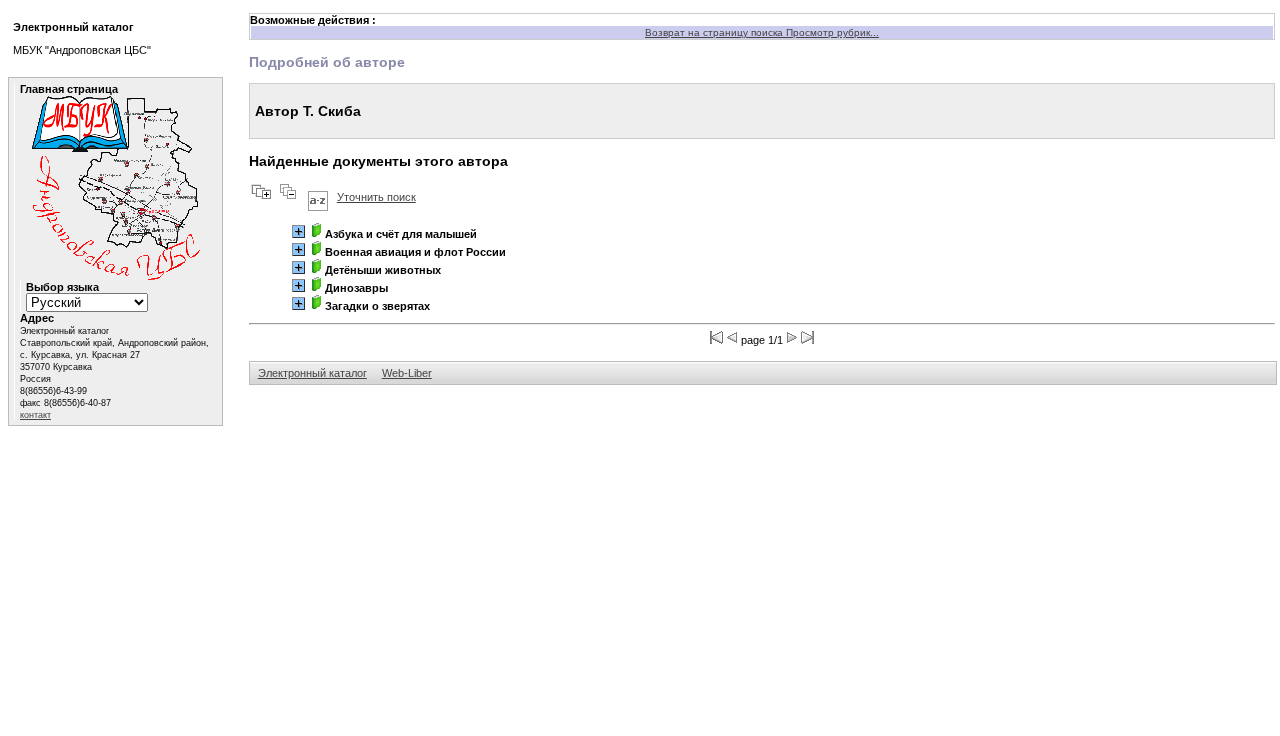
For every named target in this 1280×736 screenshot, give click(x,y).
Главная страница (69, 89)
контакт (35, 415)
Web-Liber (407, 373)
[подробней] (298, 231)
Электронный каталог (312, 373)
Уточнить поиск (376, 197)
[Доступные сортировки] (318, 197)
